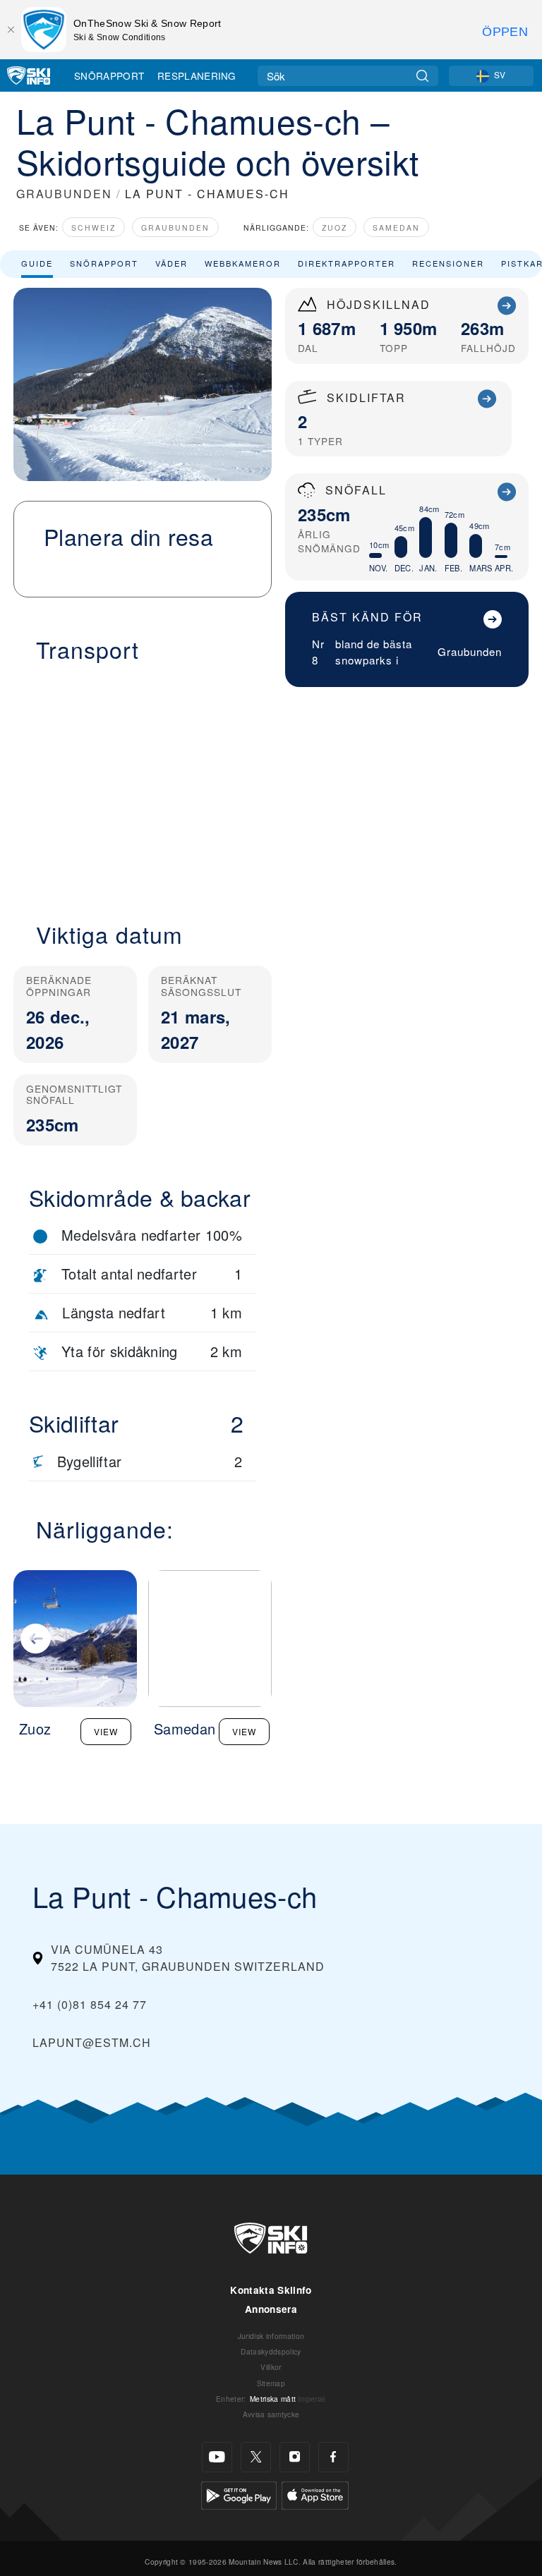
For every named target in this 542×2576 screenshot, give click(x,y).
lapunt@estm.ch (92, 2042)
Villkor (271, 2367)
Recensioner (448, 263)
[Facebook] (333, 2457)
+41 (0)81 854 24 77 (90, 2004)
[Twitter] (256, 2457)
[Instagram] (295, 2457)
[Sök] (422, 76)
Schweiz (94, 227)
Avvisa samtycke (271, 2414)
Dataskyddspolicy (271, 2351)
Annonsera (271, 2309)
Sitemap (271, 2383)
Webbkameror (243, 263)
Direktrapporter (347, 263)
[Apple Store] (315, 2494)
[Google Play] (239, 2494)
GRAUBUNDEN (64, 194)
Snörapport (109, 75)
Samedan (396, 227)
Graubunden (175, 227)
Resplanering (197, 75)
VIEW (106, 1731)
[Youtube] (217, 2457)
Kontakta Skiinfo (271, 2290)
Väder (171, 263)
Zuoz (335, 227)
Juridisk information (271, 2336)
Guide (37, 263)
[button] (143, 784)
